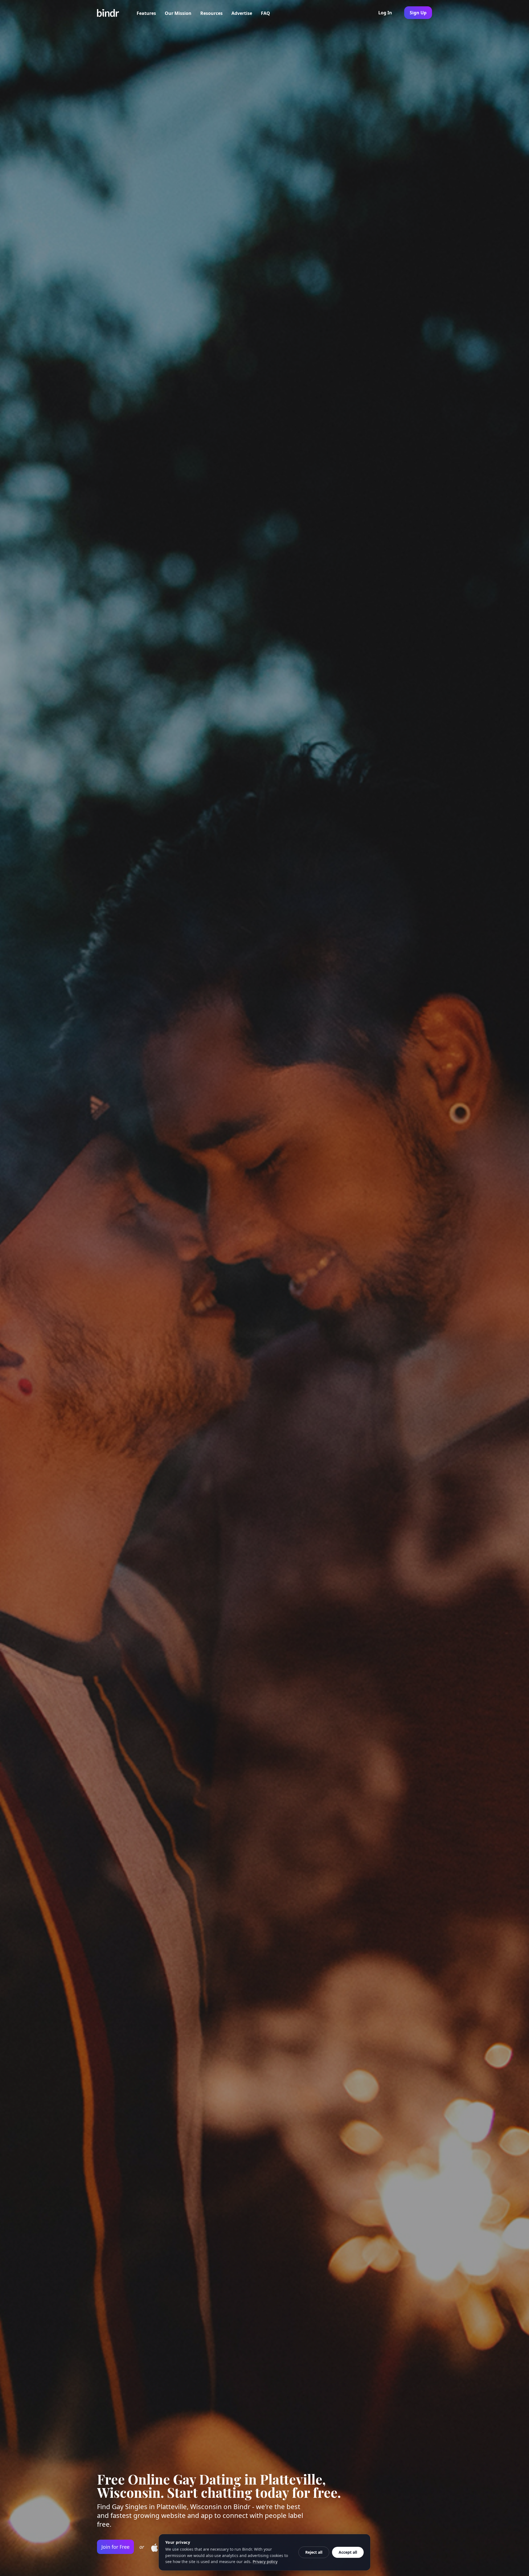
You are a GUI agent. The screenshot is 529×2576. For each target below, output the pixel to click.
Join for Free (115, 2547)
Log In (385, 13)
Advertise (242, 13)
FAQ (265, 13)
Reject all (314, 2552)
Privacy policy (265, 2562)
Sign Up (418, 13)
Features (146, 13)
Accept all (348, 2552)
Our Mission (178, 13)
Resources (211, 13)
